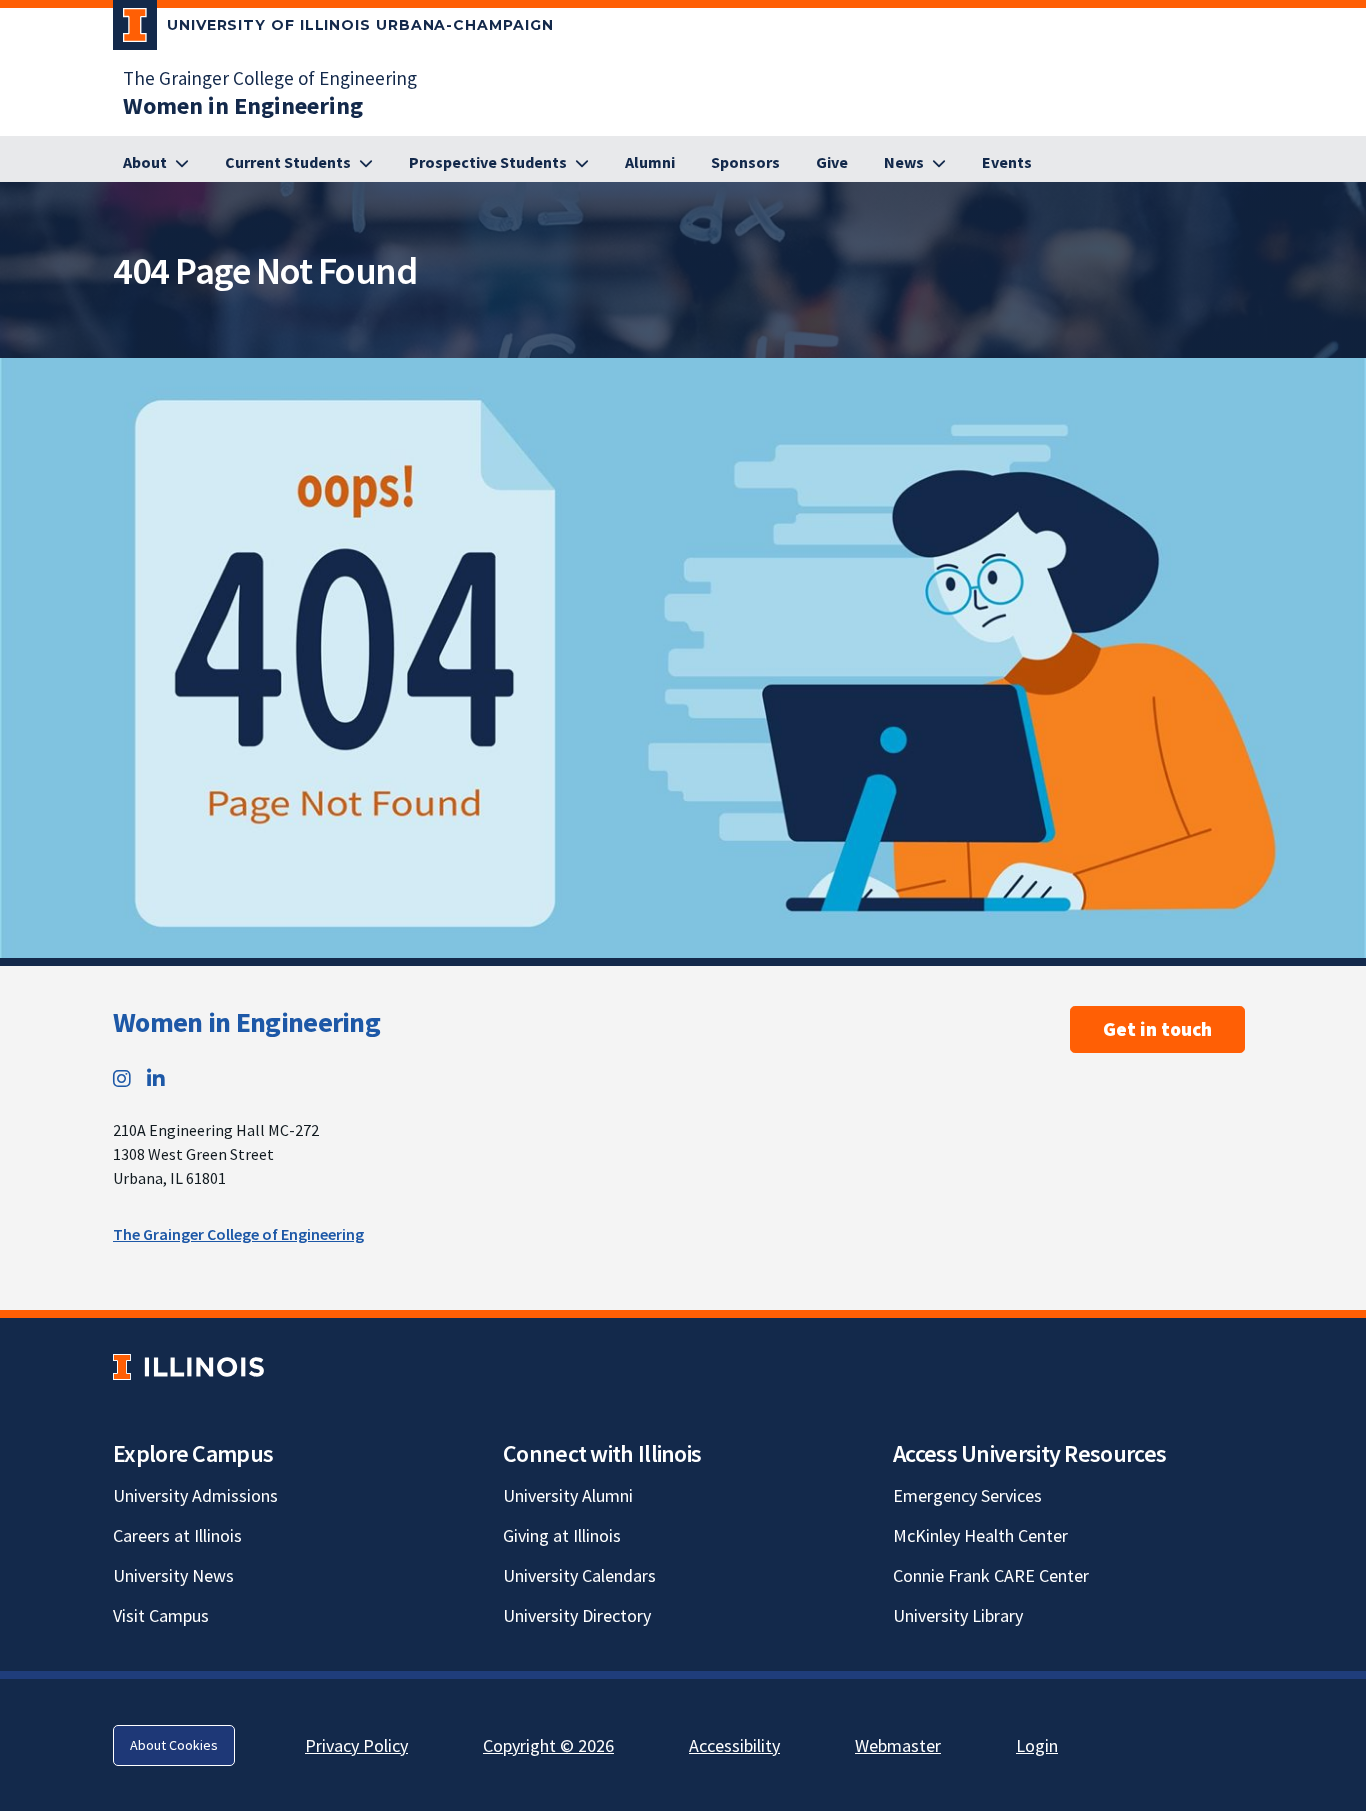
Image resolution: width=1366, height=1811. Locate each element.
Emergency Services (967, 1495)
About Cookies (174, 1745)
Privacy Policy (356, 1745)
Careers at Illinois (177, 1535)
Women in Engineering (246, 1022)
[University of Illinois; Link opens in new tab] (188, 1366)
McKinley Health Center (980, 1535)
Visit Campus (161, 1615)
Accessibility (734, 1745)
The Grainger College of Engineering (270, 78)
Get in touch (1157, 1029)
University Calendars (579, 1575)
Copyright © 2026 (548, 1745)
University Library (958, 1615)
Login (1037, 1745)
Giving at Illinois (562, 1535)
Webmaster (898, 1745)
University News (173, 1575)
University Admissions (195, 1495)
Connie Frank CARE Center (991, 1575)
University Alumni (568, 1495)
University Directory (577, 1615)
